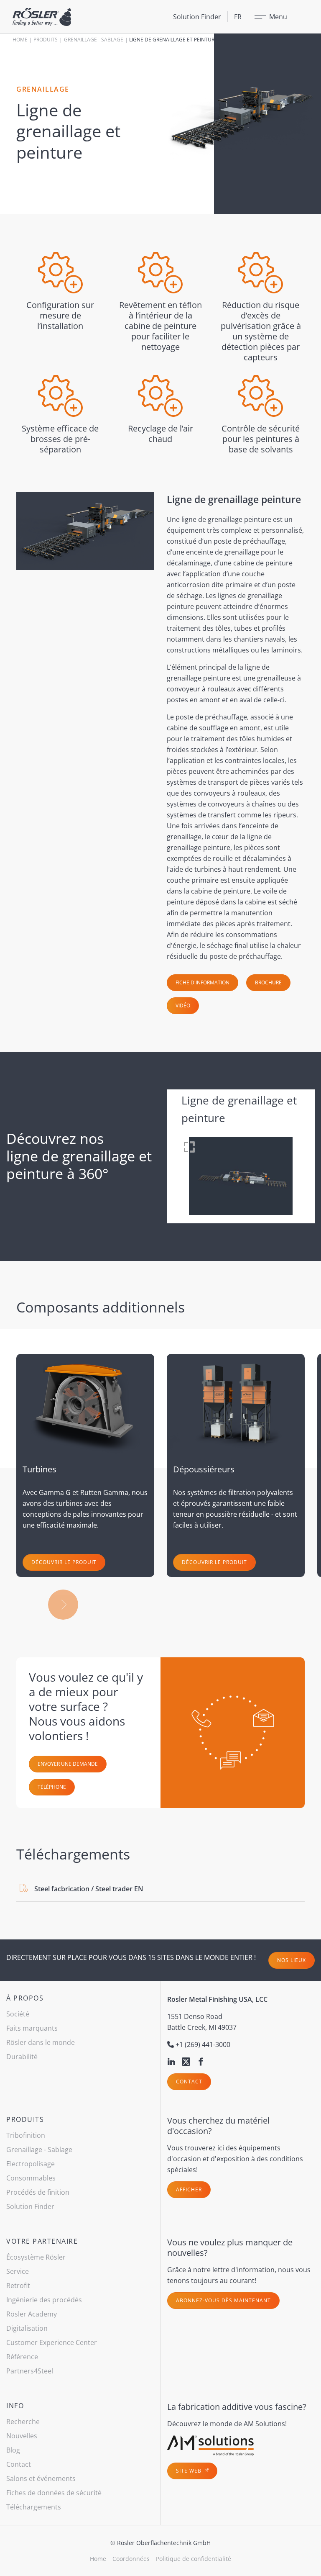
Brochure (268, 982)
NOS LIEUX (292, 1960)
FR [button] (238, 17)
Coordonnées (131, 2559)
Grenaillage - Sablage (94, 40)
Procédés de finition (38, 2192)
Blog (13, 2450)
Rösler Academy (32, 2314)
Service (18, 2271)
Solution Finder (197, 17)
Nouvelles (22, 2436)
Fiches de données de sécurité (54, 2493)
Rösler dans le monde (41, 2042)
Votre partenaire (42, 2241)
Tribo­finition (26, 2135)
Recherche (23, 2422)
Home (20, 40)
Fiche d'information (203, 982)
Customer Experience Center (52, 2342)
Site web (190, 2471)
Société (18, 2014)
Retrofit (18, 2286)
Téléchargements (34, 2507)
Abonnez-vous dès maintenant (223, 2300)
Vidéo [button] (183, 1005)
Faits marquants (32, 2028)
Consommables (31, 2178)
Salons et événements (41, 2478)
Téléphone (52, 1787)
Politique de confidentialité (194, 2559)
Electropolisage (31, 2164)
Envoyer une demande (68, 1764)
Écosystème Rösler (36, 2257)
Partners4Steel (30, 2371)
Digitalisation (27, 2328)
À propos (25, 1998)
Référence (22, 2357)
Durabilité (22, 2057)
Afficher (189, 2189)
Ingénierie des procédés (44, 2300)
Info (15, 2406)
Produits (46, 40)
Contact (189, 2082)
